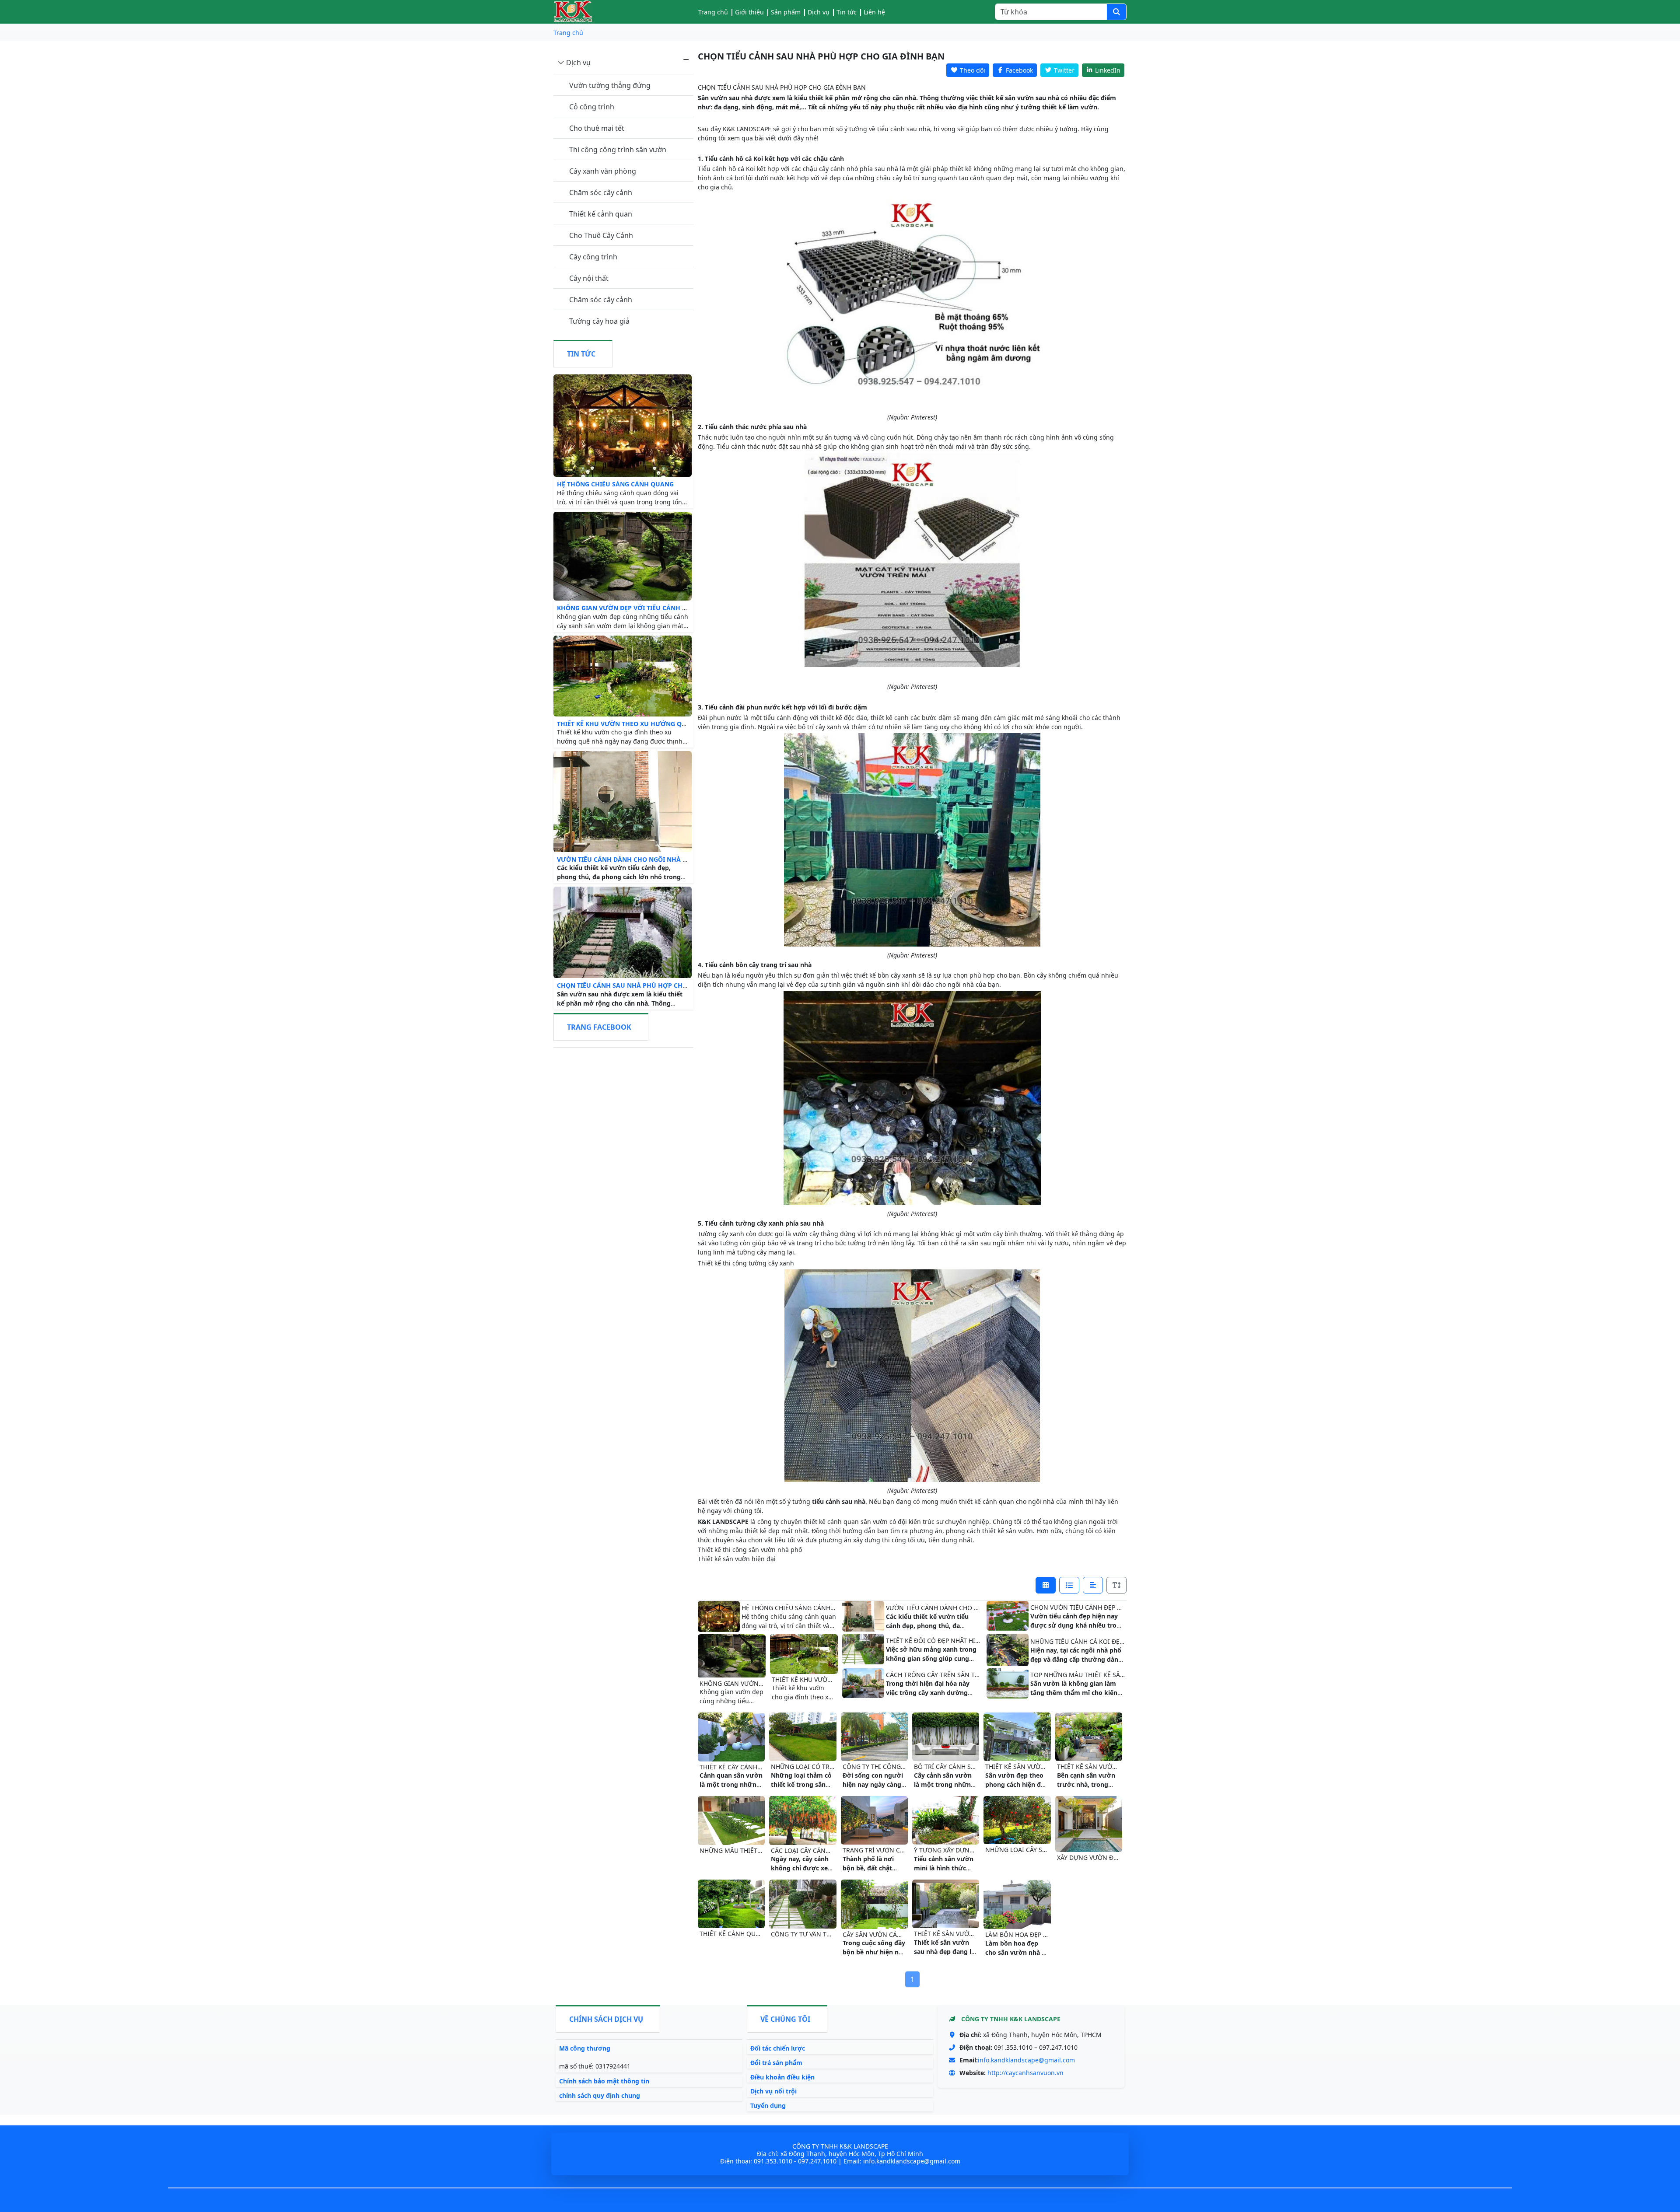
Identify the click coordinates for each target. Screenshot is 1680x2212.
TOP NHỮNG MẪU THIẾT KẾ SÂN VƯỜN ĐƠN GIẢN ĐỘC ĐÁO (1119, 1675)
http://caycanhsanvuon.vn (1025, 2073)
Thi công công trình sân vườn (618, 150)
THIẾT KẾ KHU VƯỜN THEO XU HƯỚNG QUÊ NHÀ (631, 724)
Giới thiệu (749, 12)
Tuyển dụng (768, 2105)
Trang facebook (599, 1027)
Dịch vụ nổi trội (773, 2091)
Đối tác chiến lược (778, 2048)
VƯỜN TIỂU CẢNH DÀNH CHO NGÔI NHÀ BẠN (626, 859)
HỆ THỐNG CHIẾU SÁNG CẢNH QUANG (615, 484)
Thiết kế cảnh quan (601, 214)
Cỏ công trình (592, 107)
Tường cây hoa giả (599, 321)
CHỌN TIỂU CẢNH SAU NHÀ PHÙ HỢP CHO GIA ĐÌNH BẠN (645, 985)
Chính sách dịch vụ (606, 2019)
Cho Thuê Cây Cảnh (601, 235)
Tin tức (847, 12)
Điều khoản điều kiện (782, 2077)
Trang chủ (713, 12)
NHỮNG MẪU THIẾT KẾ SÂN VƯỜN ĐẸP (756, 1850)
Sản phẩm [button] (786, 12)
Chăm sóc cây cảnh (601, 192)
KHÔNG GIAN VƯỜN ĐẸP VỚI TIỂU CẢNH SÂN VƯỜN (636, 608)
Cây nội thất (589, 278)
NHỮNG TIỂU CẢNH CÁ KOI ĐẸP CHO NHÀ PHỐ (1099, 1641)
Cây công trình (593, 257)
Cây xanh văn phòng (603, 171)
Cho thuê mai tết (597, 128)
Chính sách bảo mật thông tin (604, 2081)
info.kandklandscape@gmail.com (1026, 2060)
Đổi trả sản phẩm (776, 2063)
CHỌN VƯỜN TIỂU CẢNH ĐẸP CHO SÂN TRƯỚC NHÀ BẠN (1113, 1607)
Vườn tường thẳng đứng (610, 85)
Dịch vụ (578, 63)
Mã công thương (585, 2048)
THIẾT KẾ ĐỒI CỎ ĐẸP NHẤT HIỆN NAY (941, 1641)
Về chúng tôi (785, 2019)
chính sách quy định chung (600, 2095)
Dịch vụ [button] (819, 12)
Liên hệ (874, 12)
